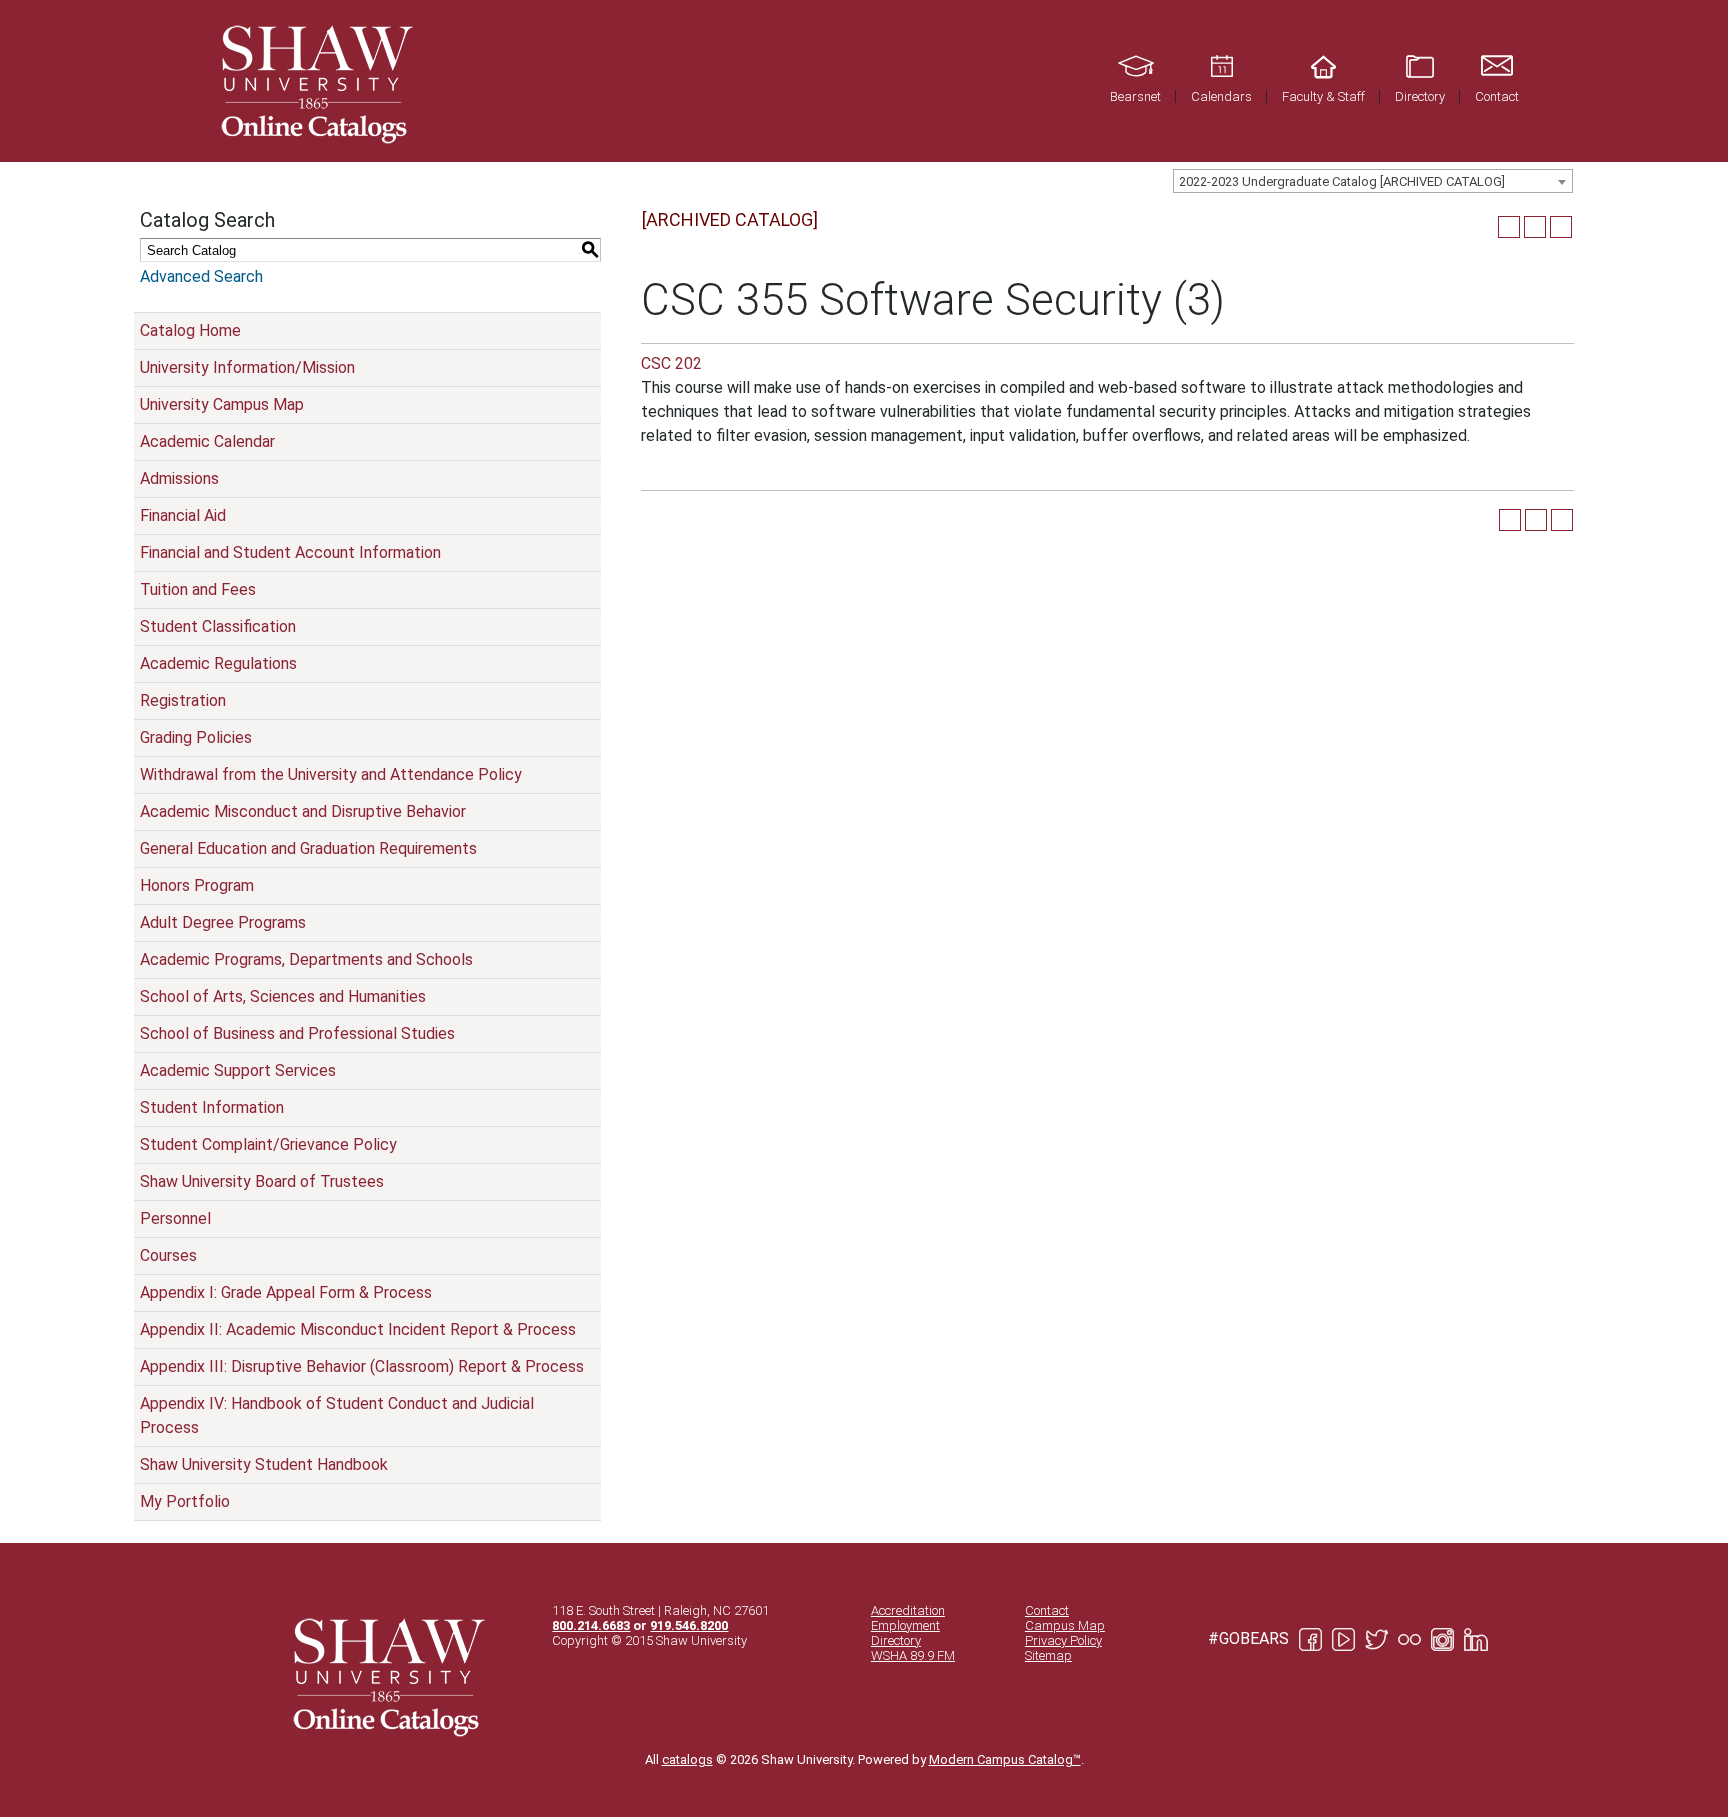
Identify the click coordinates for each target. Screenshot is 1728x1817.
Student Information (212, 1107)
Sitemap (1048, 1655)
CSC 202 (671, 363)
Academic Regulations (218, 663)
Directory (896, 1640)
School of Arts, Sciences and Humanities (283, 996)
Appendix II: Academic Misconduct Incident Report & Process (358, 1329)
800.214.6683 (591, 1625)
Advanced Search (201, 276)
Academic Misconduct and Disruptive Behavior (303, 811)
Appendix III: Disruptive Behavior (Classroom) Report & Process (362, 1366)
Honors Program (197, 885)
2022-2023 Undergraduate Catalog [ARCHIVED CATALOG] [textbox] (1342, 181)
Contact (1047, 1610)
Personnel (175, 1218)
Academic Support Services (238, 1070)
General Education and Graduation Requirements (308, 848)
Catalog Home (190, 330)
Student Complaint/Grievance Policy (268, 1144)
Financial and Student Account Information (290, 552)
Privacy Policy (1063, 1640)
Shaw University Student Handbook (264, 1464)
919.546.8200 (689, 1625)
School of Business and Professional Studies (297, 1033)
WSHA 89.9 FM (913, 1655)
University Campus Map (222, 404)
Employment (905, 1625)
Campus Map (1065, 1625)
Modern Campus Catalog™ (1005, 1759)
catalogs (687, 1759)
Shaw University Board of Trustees (262, 1181)
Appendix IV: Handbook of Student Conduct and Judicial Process (337, 1415)
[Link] (314, 81)
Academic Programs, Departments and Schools (306, 959)
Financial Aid (183, 515)
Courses (168, 1255)
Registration (183, 700)
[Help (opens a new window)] (1561, 227)
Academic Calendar (207, 441)
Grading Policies (196, 737)
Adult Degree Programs (223, 922)
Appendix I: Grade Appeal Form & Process (286, 1292)
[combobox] (1373, 181)
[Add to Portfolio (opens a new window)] (1509, 227)
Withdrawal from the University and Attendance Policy (331, 774)
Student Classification (218, 626)
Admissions (179, 478)
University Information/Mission (247, 367)
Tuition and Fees (198, 589)
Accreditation (908, 1610)
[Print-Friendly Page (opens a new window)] (1535, 227)
